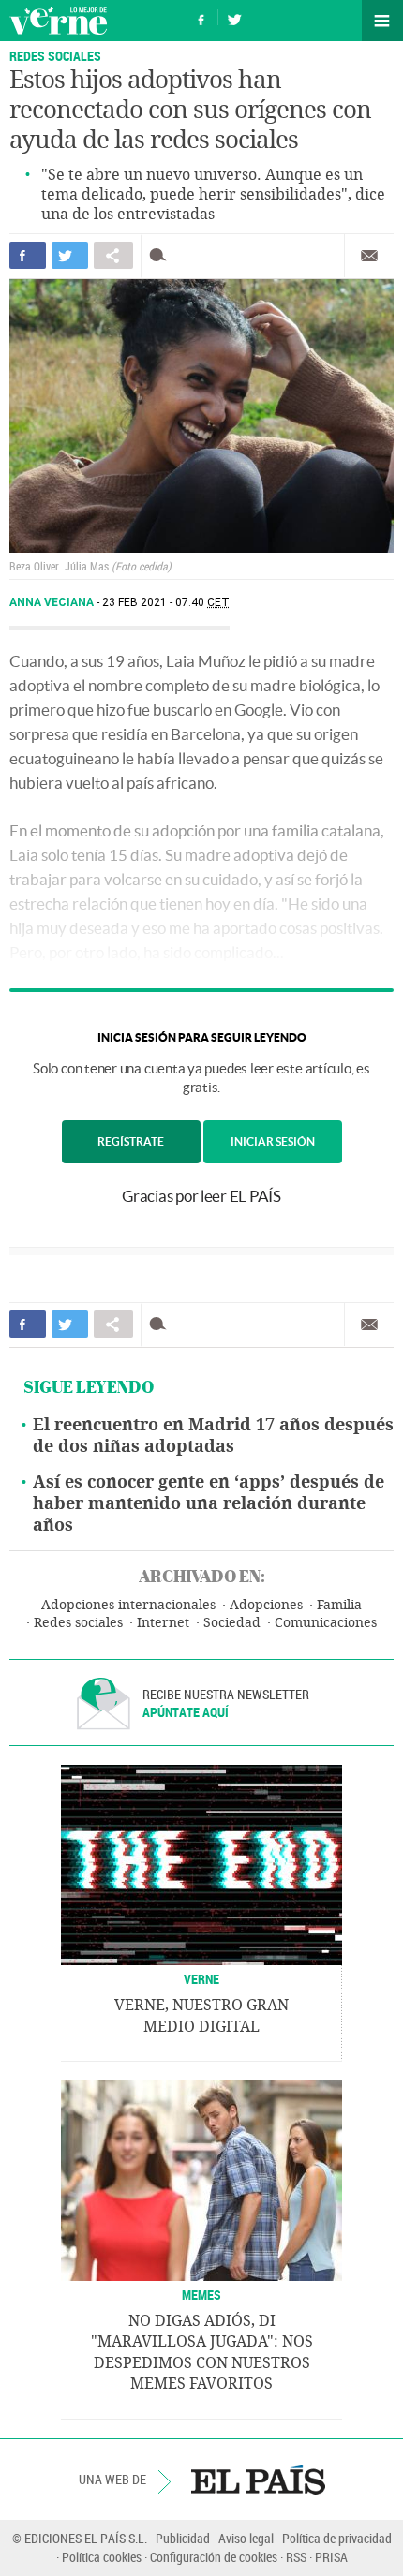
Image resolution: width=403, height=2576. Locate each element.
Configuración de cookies (214, 2557)
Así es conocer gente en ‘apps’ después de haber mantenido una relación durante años (209, 1503)
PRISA (331, 2557)
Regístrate (131, 1141)
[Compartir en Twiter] (70, 255)
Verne (58, 21)
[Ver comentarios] (162, 255)
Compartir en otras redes (113, 255)
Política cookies (102, 2557)
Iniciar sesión (273, 1141)
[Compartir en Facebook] (28, 255)
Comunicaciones (326, 1623)
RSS (296, 2557)
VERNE (201, 1979)
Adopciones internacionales (128, 1605)
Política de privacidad (337, 2538)
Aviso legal (246, 2538)
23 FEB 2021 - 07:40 (166, 602)
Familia (339, 1605)
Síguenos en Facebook (201, 17)
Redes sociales (78, 1623)
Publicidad (183, 2538)
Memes (201, 2295)
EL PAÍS (258, 2480)
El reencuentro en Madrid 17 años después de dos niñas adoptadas (213, 1436)
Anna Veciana (53, 602)
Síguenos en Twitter (234, 17)
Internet (163, 1623)
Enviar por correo (369, 256)
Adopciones (266, 1605)
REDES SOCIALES (55, 56)
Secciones (382, 21)
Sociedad (232, 1623)
